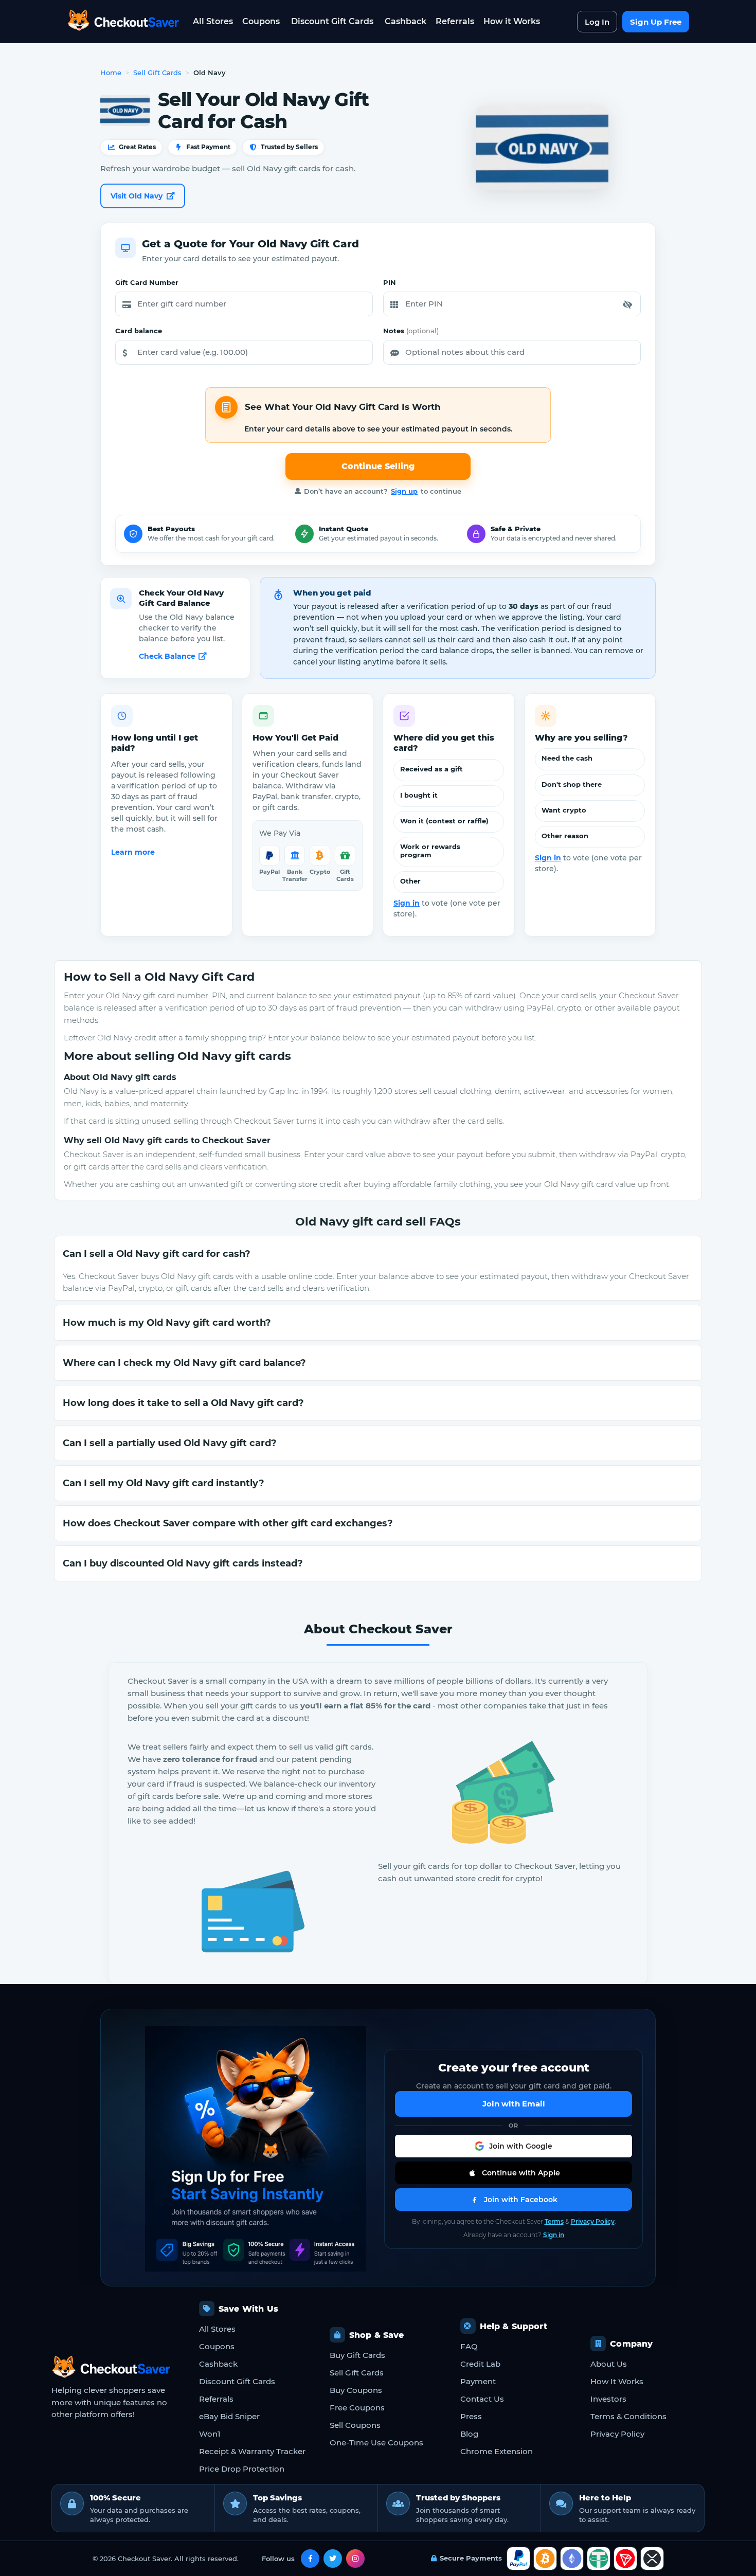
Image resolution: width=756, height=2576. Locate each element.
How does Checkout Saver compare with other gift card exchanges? (228, 1523)
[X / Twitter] (333, 2559)
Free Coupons (357, 2408)
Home (111, 73)
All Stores (213, 21)
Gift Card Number (147, 282)
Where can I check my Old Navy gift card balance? (184, 1363)
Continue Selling (378, 466)
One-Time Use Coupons (376, 2443)
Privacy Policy (593, 2221)
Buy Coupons (356, 2390)
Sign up (404, 491)
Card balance (139, 331)
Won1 (210, 2434)
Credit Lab (480, 2364)
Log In (597, 22)
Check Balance (167, 656)
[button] (627, 304)
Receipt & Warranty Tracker (252, 2451)
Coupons (261, 21)
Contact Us (482, 2399)
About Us (609, 2364)
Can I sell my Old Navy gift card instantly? (164, 1483)
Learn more (133, 852)
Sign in (407, 903)
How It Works (617, 2381)
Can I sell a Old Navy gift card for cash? (157, 1254)
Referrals (455, 21)
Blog (469, 2434)
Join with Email (514, 2104)
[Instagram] (355, 2559)
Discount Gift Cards (332, 21)
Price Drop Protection (242, 2469)
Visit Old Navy (137, 196)
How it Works (512, 21)
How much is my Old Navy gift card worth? (167, 1323)
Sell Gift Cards (157, 73)
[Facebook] (310, 2559)
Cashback (406, 21)
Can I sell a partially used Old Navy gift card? (170, 1443)
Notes (411, 331)
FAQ (469, 2346)
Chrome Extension (497, 2451)
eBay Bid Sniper (229, 2416)
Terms (554, 2221)
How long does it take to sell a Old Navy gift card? (183, 1403)
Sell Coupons (355, 2425)
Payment (478, 2381)
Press (471, 2416)
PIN (390, 282)
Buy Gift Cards (357, 2355)
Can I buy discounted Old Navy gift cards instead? (183, 1563)
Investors (608, 2399)
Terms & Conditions (628, 2416)
